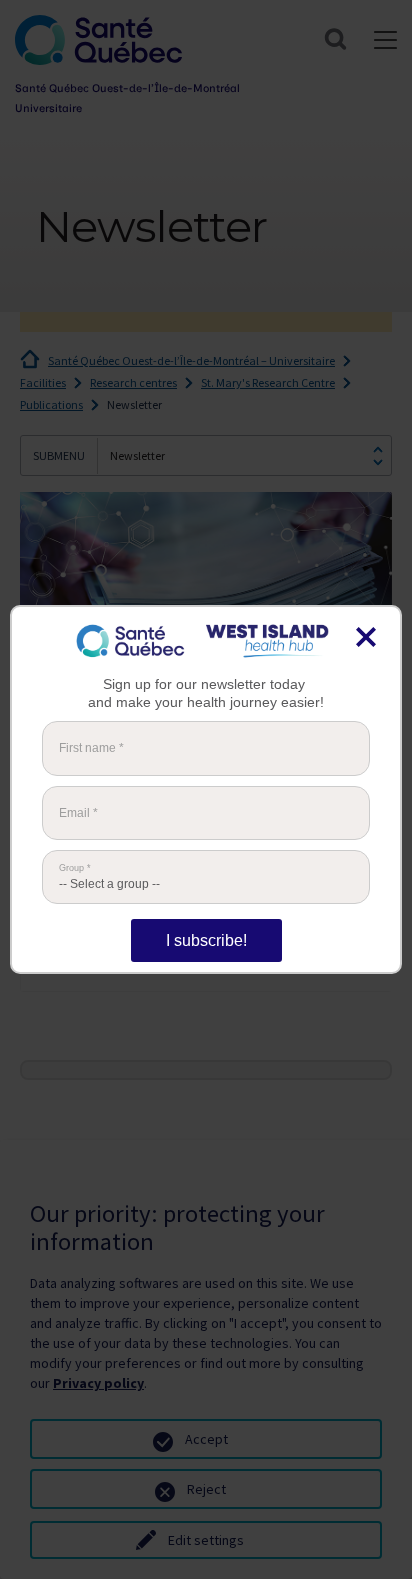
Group (75, 868)
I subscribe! (206, 940)
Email (78, 813)
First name (91, 748)
